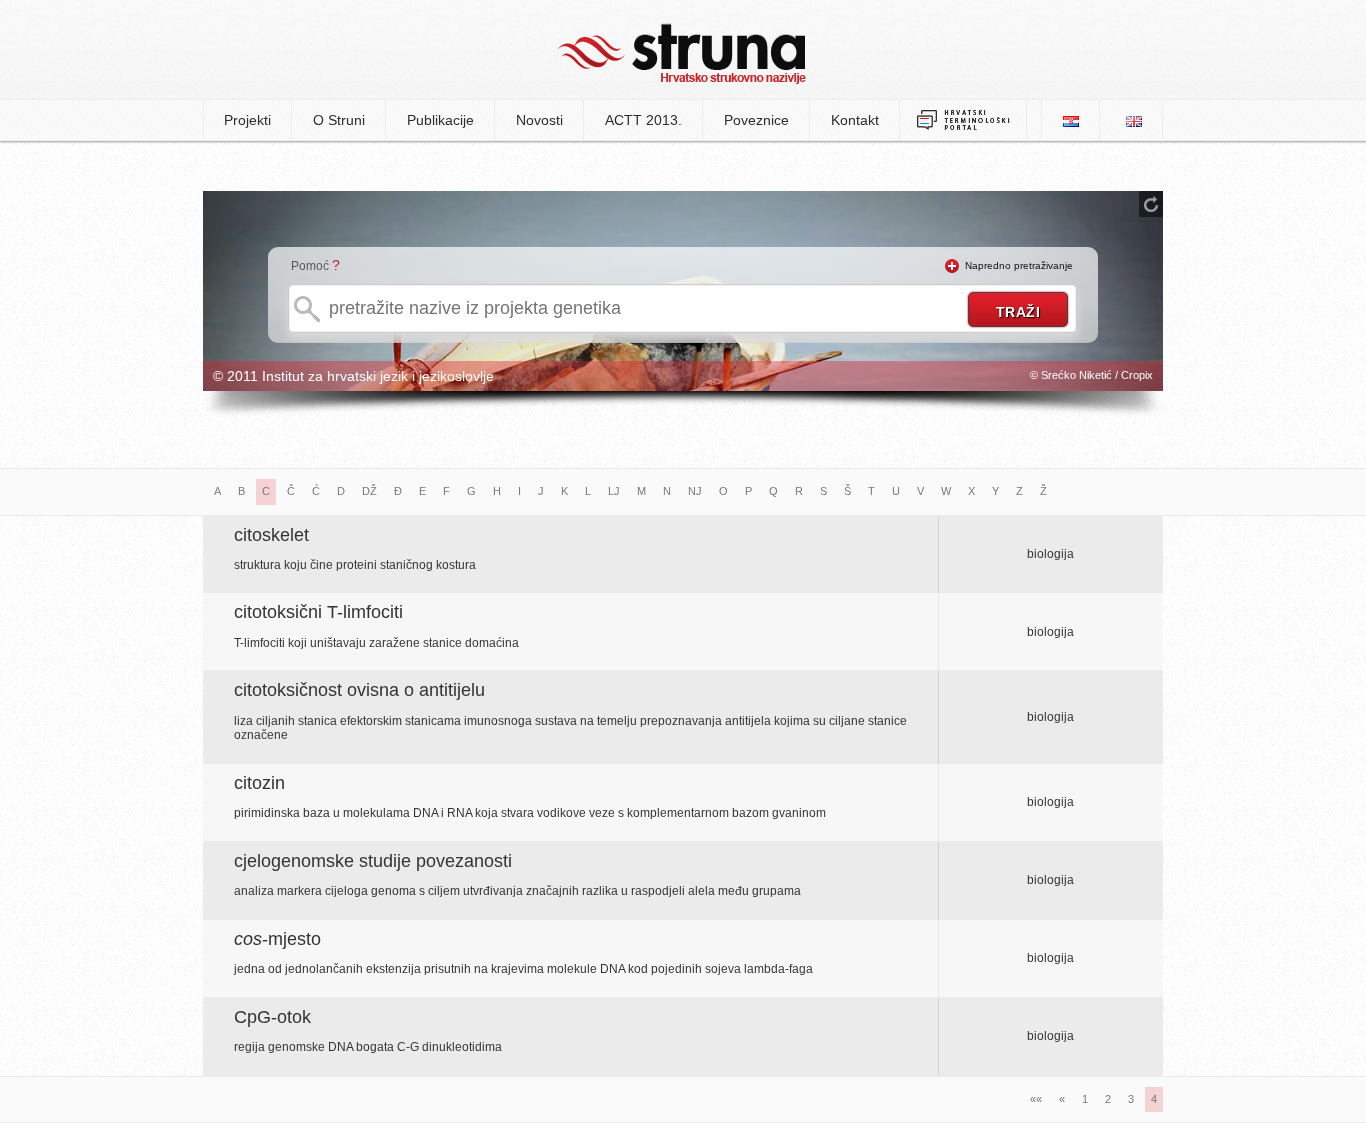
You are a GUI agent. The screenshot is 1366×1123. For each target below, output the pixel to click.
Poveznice (756, 120)
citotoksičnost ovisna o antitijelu (359, 690)
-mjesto (277, 939)
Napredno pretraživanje (1019, 265)
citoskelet (271, 535)
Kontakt (855, 120)
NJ (695, 491)
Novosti (539, 120)
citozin (259, 783)
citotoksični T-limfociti (318, 612)
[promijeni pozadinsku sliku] (1151, 204)
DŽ (369, 491)
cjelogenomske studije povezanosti (373, 861)
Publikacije (440, 120)
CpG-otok (272, 1017)
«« (1036, 1099)
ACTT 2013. (643, 120)
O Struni (339, 120)
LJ (614, 491)
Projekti (247, 120)
